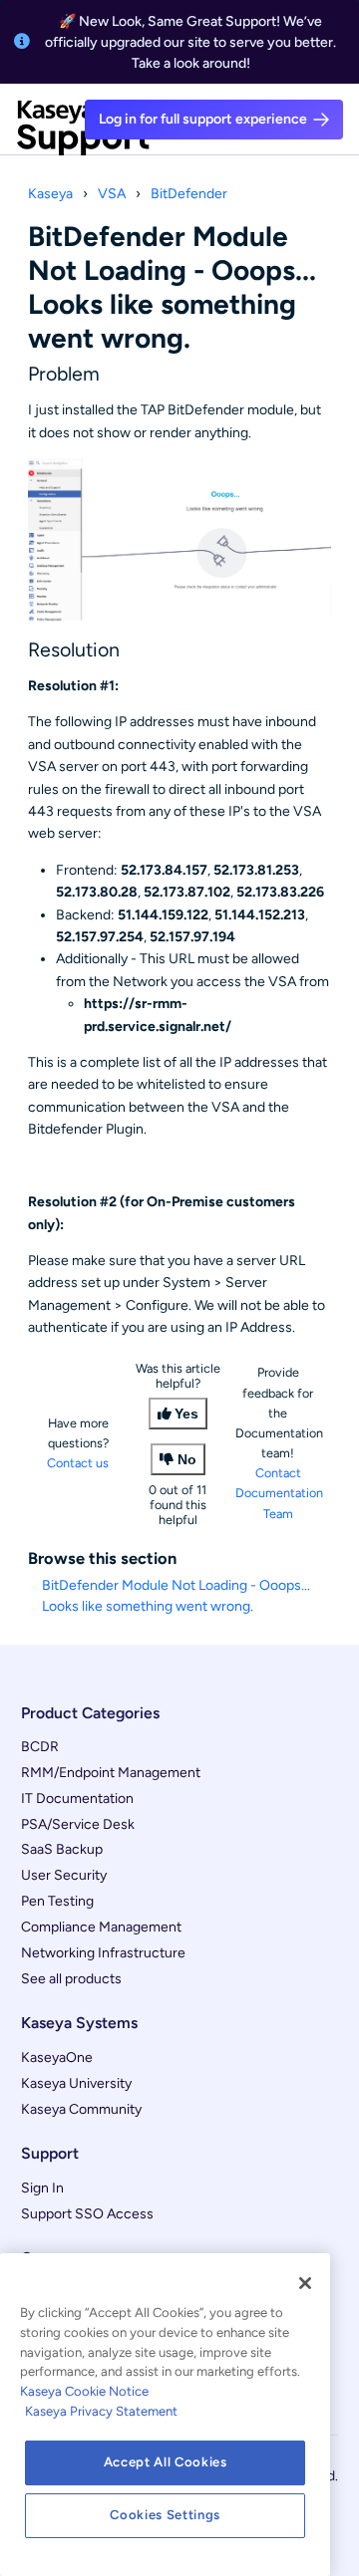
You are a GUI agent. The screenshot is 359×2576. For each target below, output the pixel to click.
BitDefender (189, 194)
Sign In (42, 2188)
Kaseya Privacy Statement (101, 2411)
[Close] (305, 2283)
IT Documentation (77, 1799)
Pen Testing (57, 1901)
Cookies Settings (165, 2515)
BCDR (40, 1747)
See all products (71, 1979)
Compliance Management (101, 1927)
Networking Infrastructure (103, 1953)
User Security (64, 1875)
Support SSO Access (87, 2214)
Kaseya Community (81, 2109)
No (187, 1459)
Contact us (78, 1463)
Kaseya (50, 194)
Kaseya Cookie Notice (84, 2391)
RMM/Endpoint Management (111, 1773)
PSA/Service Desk (78, 1824)
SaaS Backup (62, 1849)
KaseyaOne (57, 2058)
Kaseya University (76, 2083)
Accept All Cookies (166, 2462)
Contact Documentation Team (279, 1493)
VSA (112, 194)
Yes (186, 1414)
